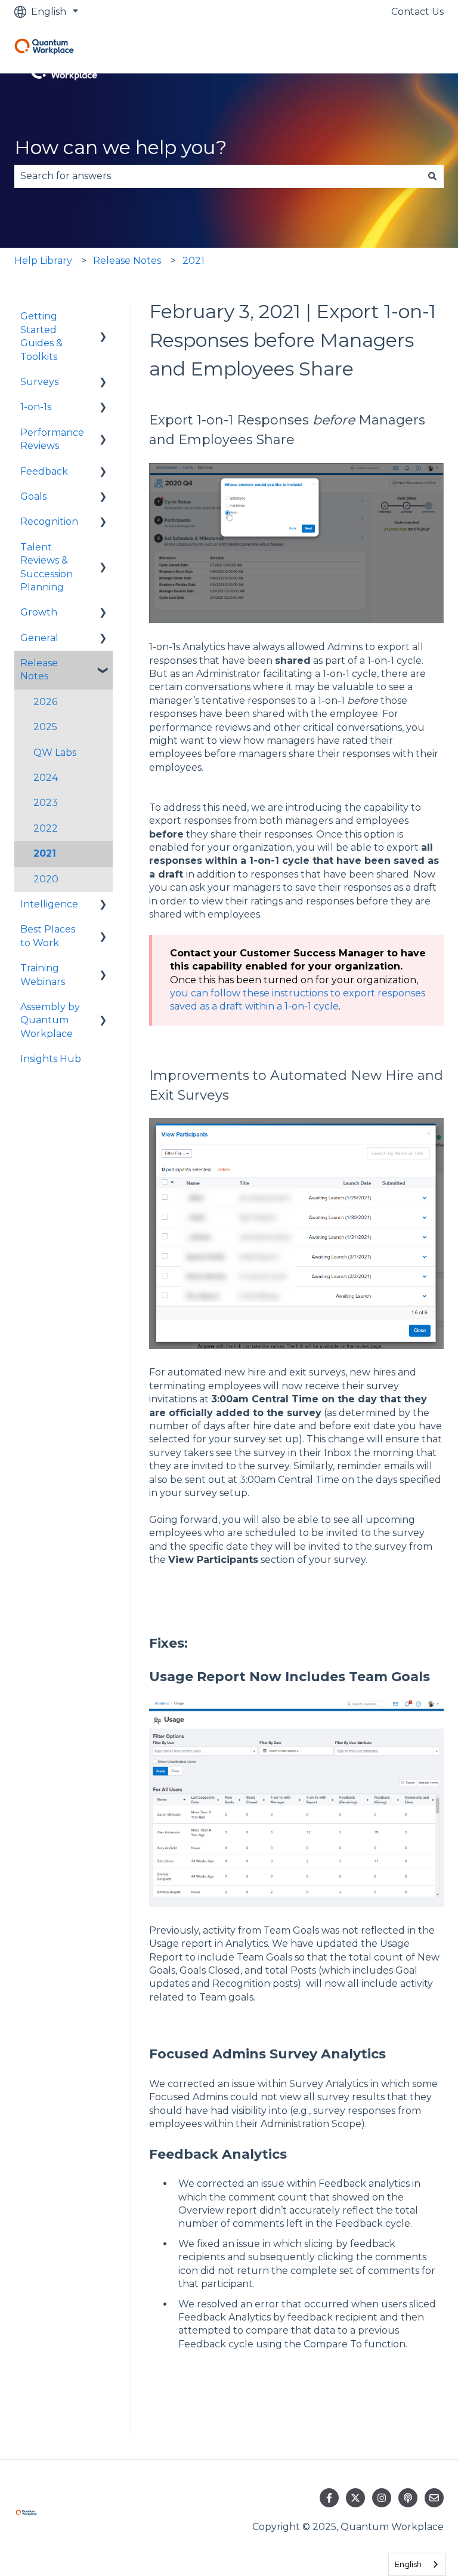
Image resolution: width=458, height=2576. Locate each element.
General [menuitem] (39, 638)
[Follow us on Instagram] (382, 2498)
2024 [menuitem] (46, 778)
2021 (194, 261)
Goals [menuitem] (33, 496)
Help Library (43, 261)
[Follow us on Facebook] (329, 2498)
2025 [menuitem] (45, 727)
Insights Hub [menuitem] (51, 1059)
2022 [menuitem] (46, 828)
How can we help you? (120, 147)
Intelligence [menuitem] (49, 904)
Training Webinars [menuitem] (43, 975)
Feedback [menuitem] (44, 471)
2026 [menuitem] (45, 702)
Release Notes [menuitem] (39, 670)
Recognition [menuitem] (49, 521)
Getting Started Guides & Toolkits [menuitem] (41, 336)
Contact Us (417, 12)
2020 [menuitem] (46, 879)
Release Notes (127, 261)
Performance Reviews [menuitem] (52, 439)
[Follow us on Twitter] (355, 2498)
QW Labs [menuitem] (55, 753)
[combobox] (218, 176)
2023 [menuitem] (46, 803)
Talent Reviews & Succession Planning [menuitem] (47, 567)
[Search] (432, 176)
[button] (103, 317)
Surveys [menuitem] (39, 382)
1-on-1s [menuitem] (36, 407)
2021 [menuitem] (45, 853)
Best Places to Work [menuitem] (48, 936)
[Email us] (434, 2498)
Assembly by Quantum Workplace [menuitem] (50, 1020)
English (408, 2564)
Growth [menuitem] (39, 612)
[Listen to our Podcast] (408, 2498)
